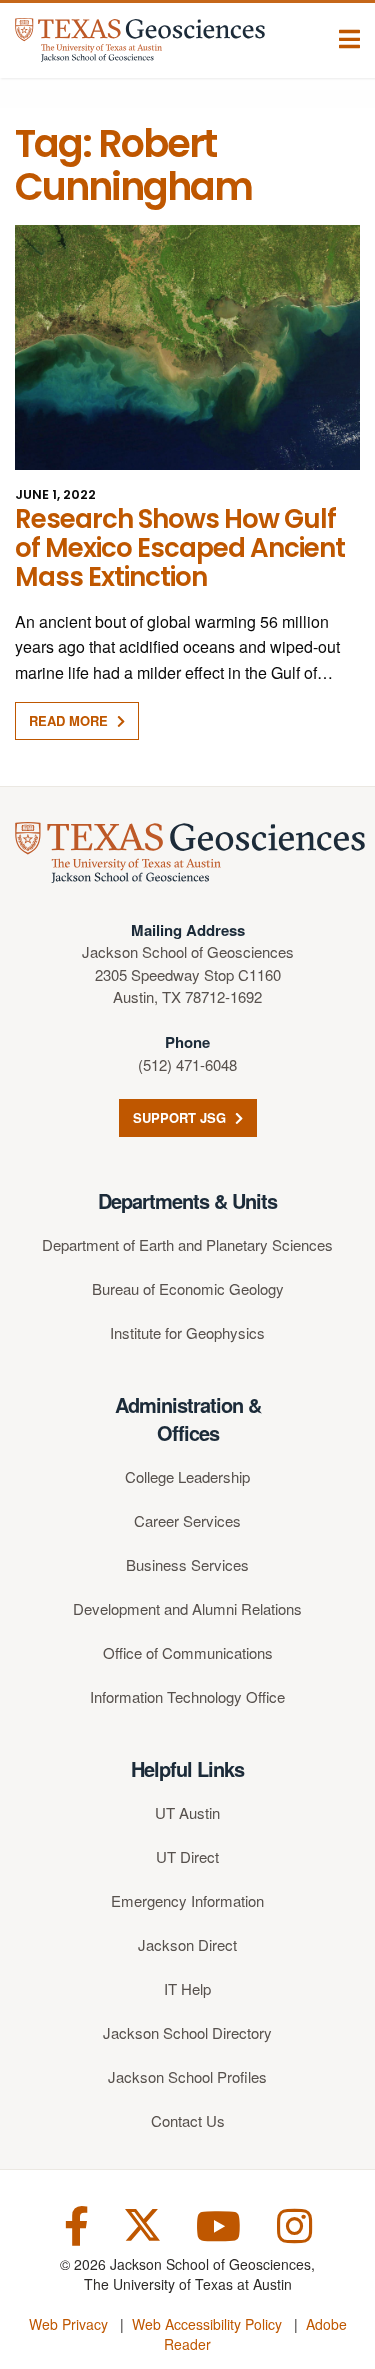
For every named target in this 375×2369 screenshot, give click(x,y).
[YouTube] (218, 2223)
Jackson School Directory (187, 2032)
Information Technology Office (187, 1696)
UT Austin (187, 1812)
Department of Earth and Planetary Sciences (187, 1244)
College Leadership (187, 1476)
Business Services (187, 1564)
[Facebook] (76, 2223)
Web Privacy (68, 2324)
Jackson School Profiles (187, 2076)
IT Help (187, 1988)
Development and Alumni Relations (187, 1608)
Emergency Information (187, 1900)
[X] (142, 2223)
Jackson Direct (187, 1944)
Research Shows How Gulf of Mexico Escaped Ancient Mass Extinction (180, 548)
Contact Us (188, 2120)
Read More (70, 720)
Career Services (187, 1520)
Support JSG (181, 1117)
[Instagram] (294, 2223)
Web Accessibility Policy (207, 2324)
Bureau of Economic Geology (188, 1288)
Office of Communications (188, 1652)
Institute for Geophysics (187, 1332)
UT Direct (187, 1856)
